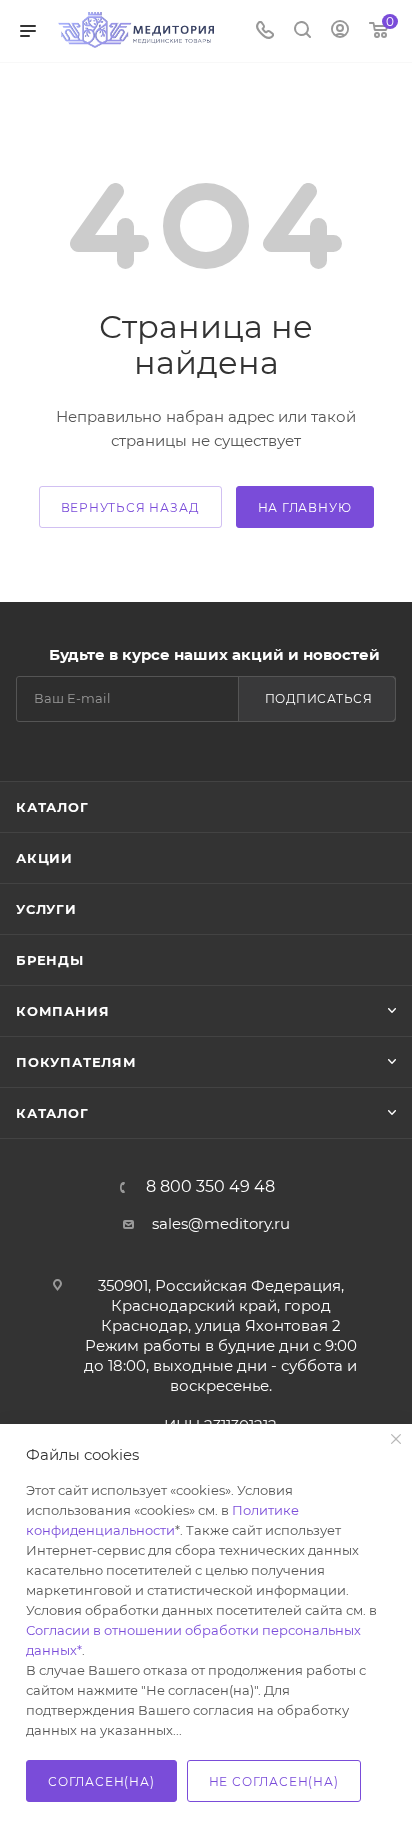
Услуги (46, 909)
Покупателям (76, 1062)
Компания (62, 1011)
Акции (44, 858)
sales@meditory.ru (221, 1223)
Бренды (50, 960)
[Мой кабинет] (340, 31)
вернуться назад (130, 507)
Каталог (52, 807)
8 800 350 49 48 (210, 1187)
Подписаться (319, 698)
